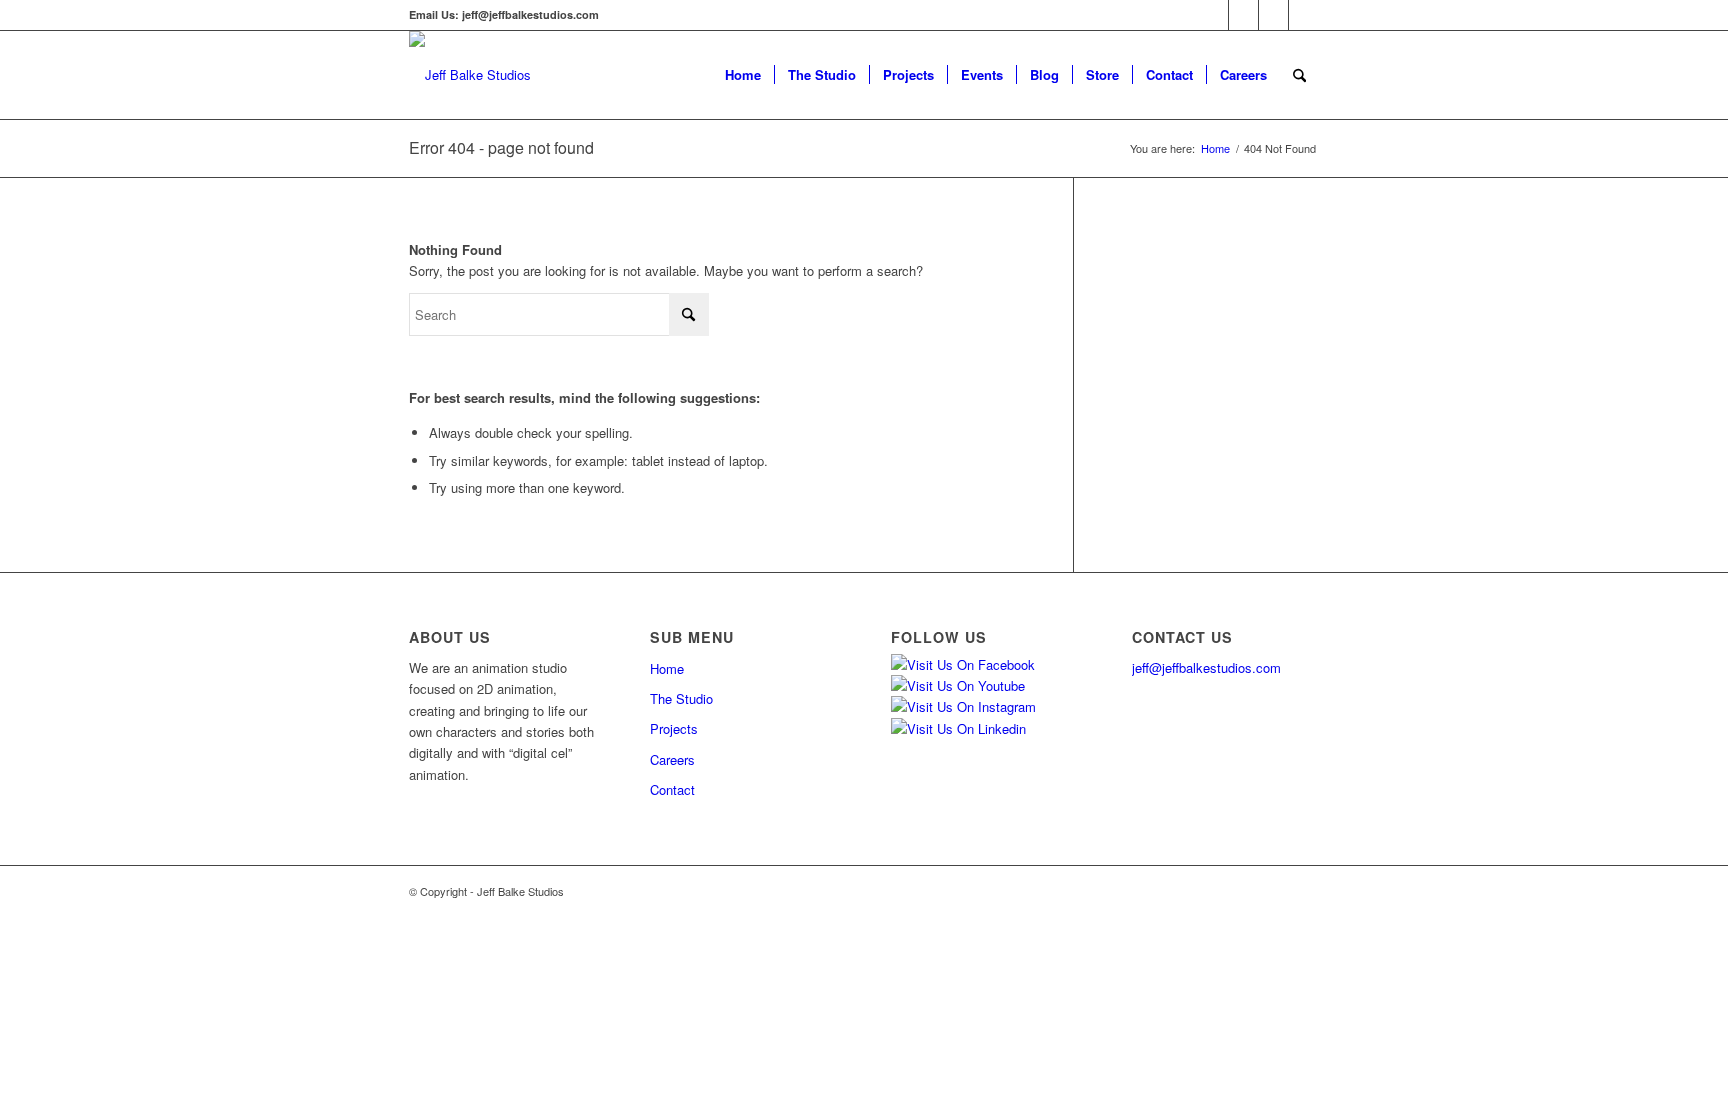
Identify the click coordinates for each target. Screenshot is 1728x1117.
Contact (672, 789)
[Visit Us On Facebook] (963, 664)
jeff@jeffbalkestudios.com (1206, 667)
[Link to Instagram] (1243, 15)
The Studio (681, 698)
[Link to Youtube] (1273, 15)
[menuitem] (743, 75)
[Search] (1299, 75)
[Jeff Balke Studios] (470, 75)
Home (667, 668)
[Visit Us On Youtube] (958, 685)
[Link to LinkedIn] (1304, 15)
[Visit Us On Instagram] (963, 706)
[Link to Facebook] (1213, 15)
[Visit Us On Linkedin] (958, 728)
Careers (672, 759)
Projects (674, 728)
